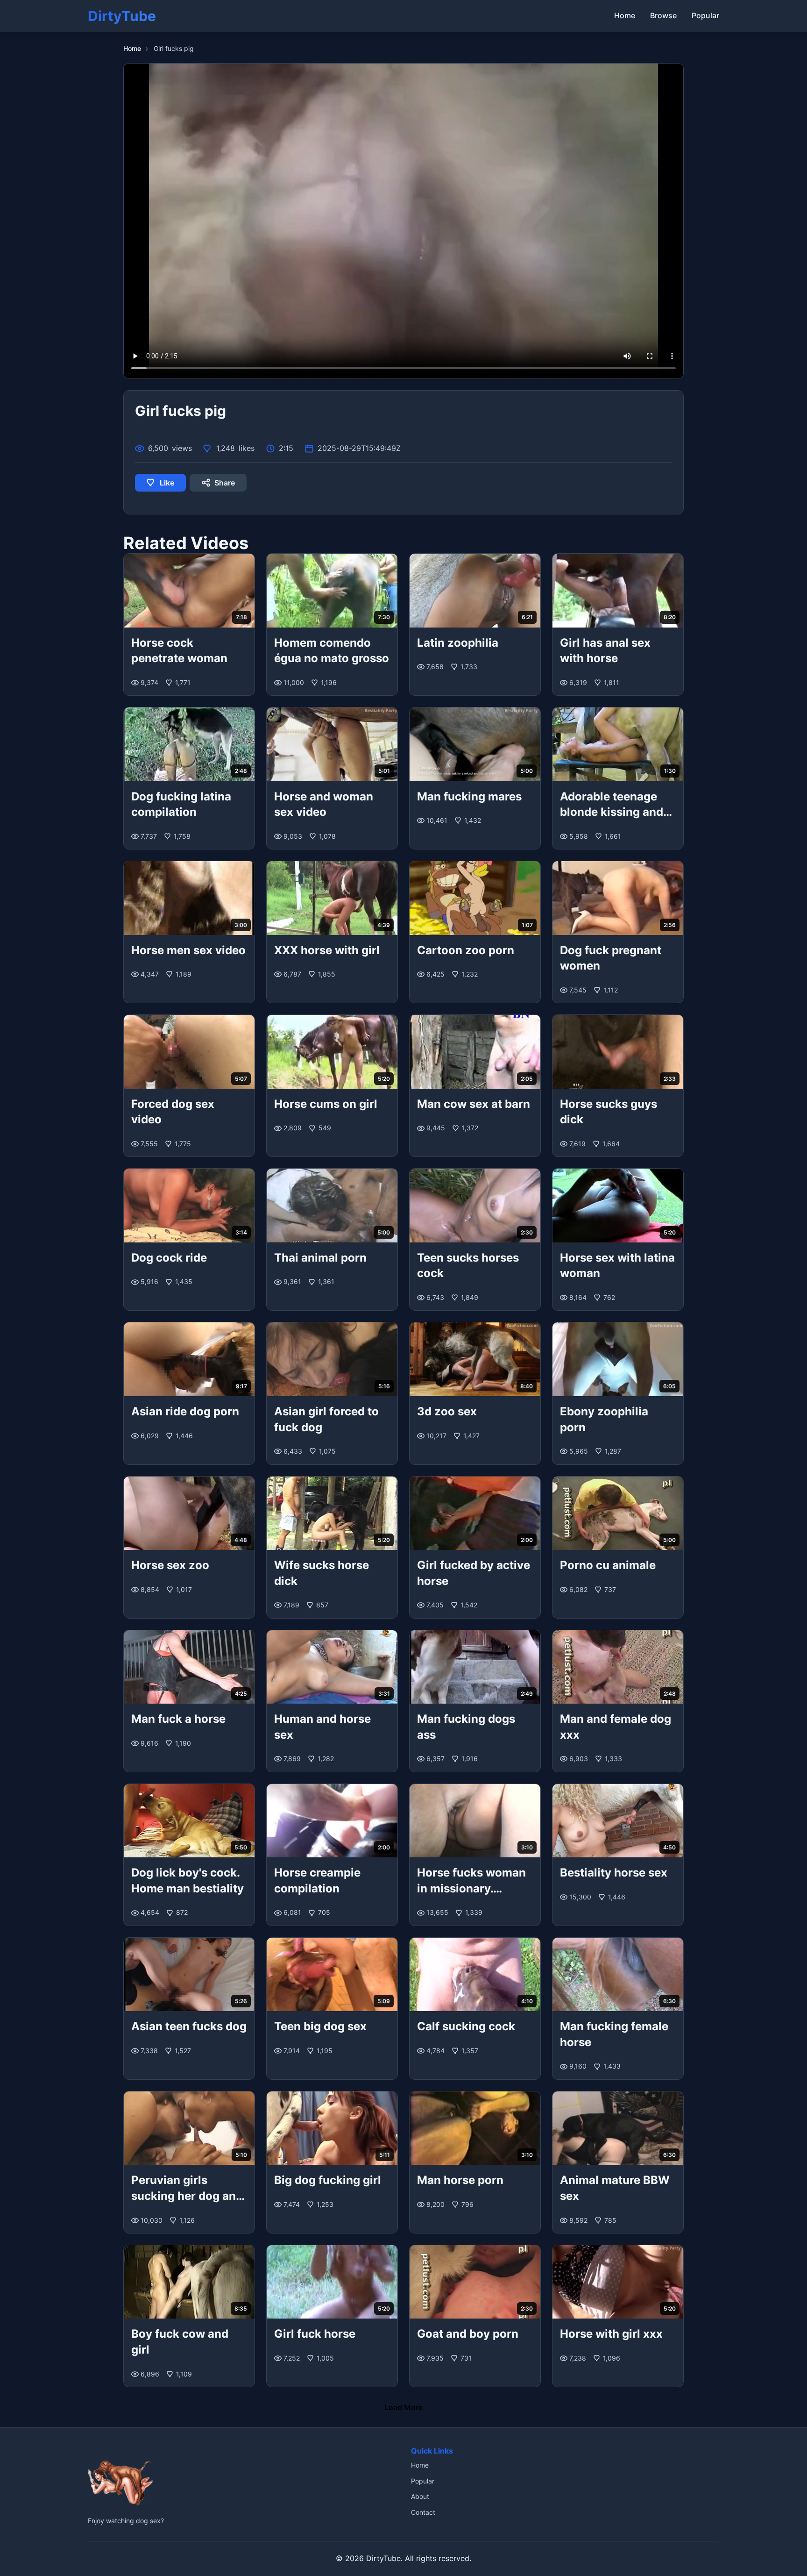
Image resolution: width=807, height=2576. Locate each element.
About (420, 2496)
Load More (403, 2407)
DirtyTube (383, 2558)
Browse (663, 15)
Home (625, 15)
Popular (705, 15)
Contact (423, 2512)
